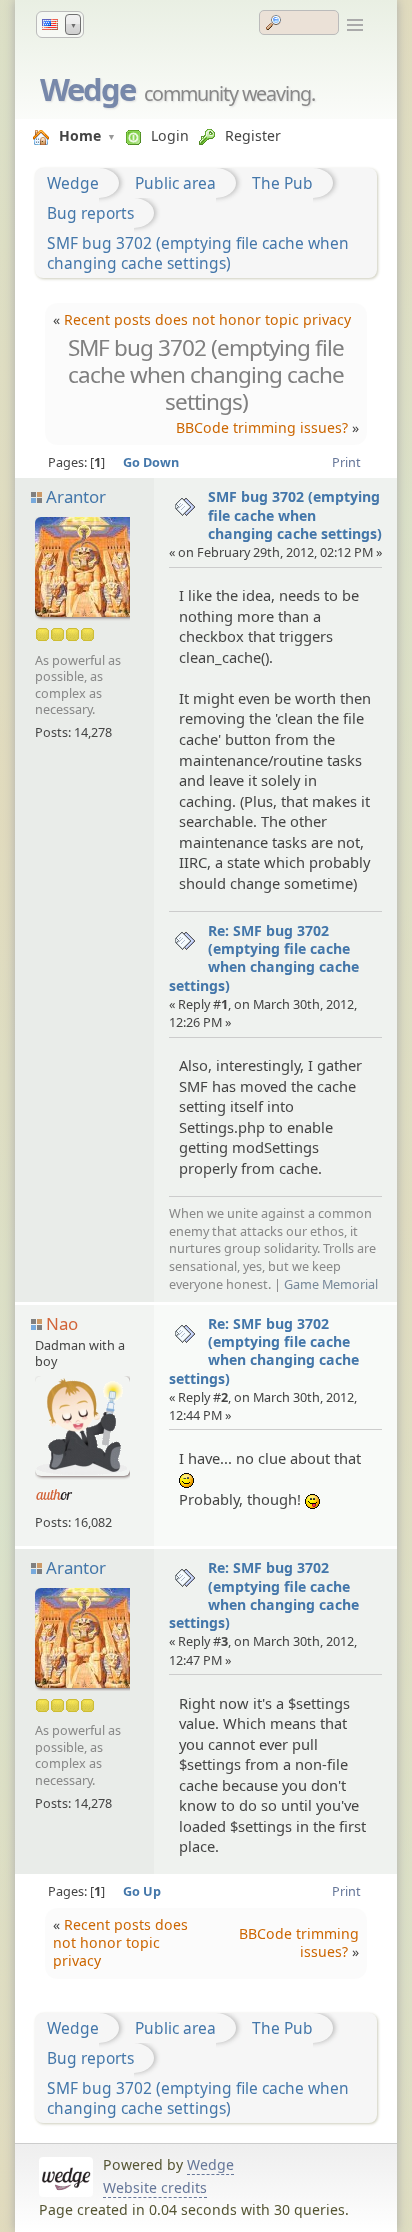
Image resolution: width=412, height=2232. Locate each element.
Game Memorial (331, 1284)
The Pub (282, 183)
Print (346, 462)
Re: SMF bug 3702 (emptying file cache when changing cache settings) (264, 958)
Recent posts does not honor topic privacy (207, 319)
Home (80, 135)
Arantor (76, 496)
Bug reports (90, 213)
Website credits (155, 2187)
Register (253, 135)
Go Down (151, 462)
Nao (62, 1323)
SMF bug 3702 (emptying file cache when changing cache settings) (198, 253)
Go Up (142, 1891)
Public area (175, 183)
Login (170, 135)
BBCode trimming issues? (262, 427)
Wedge (87, 89)
